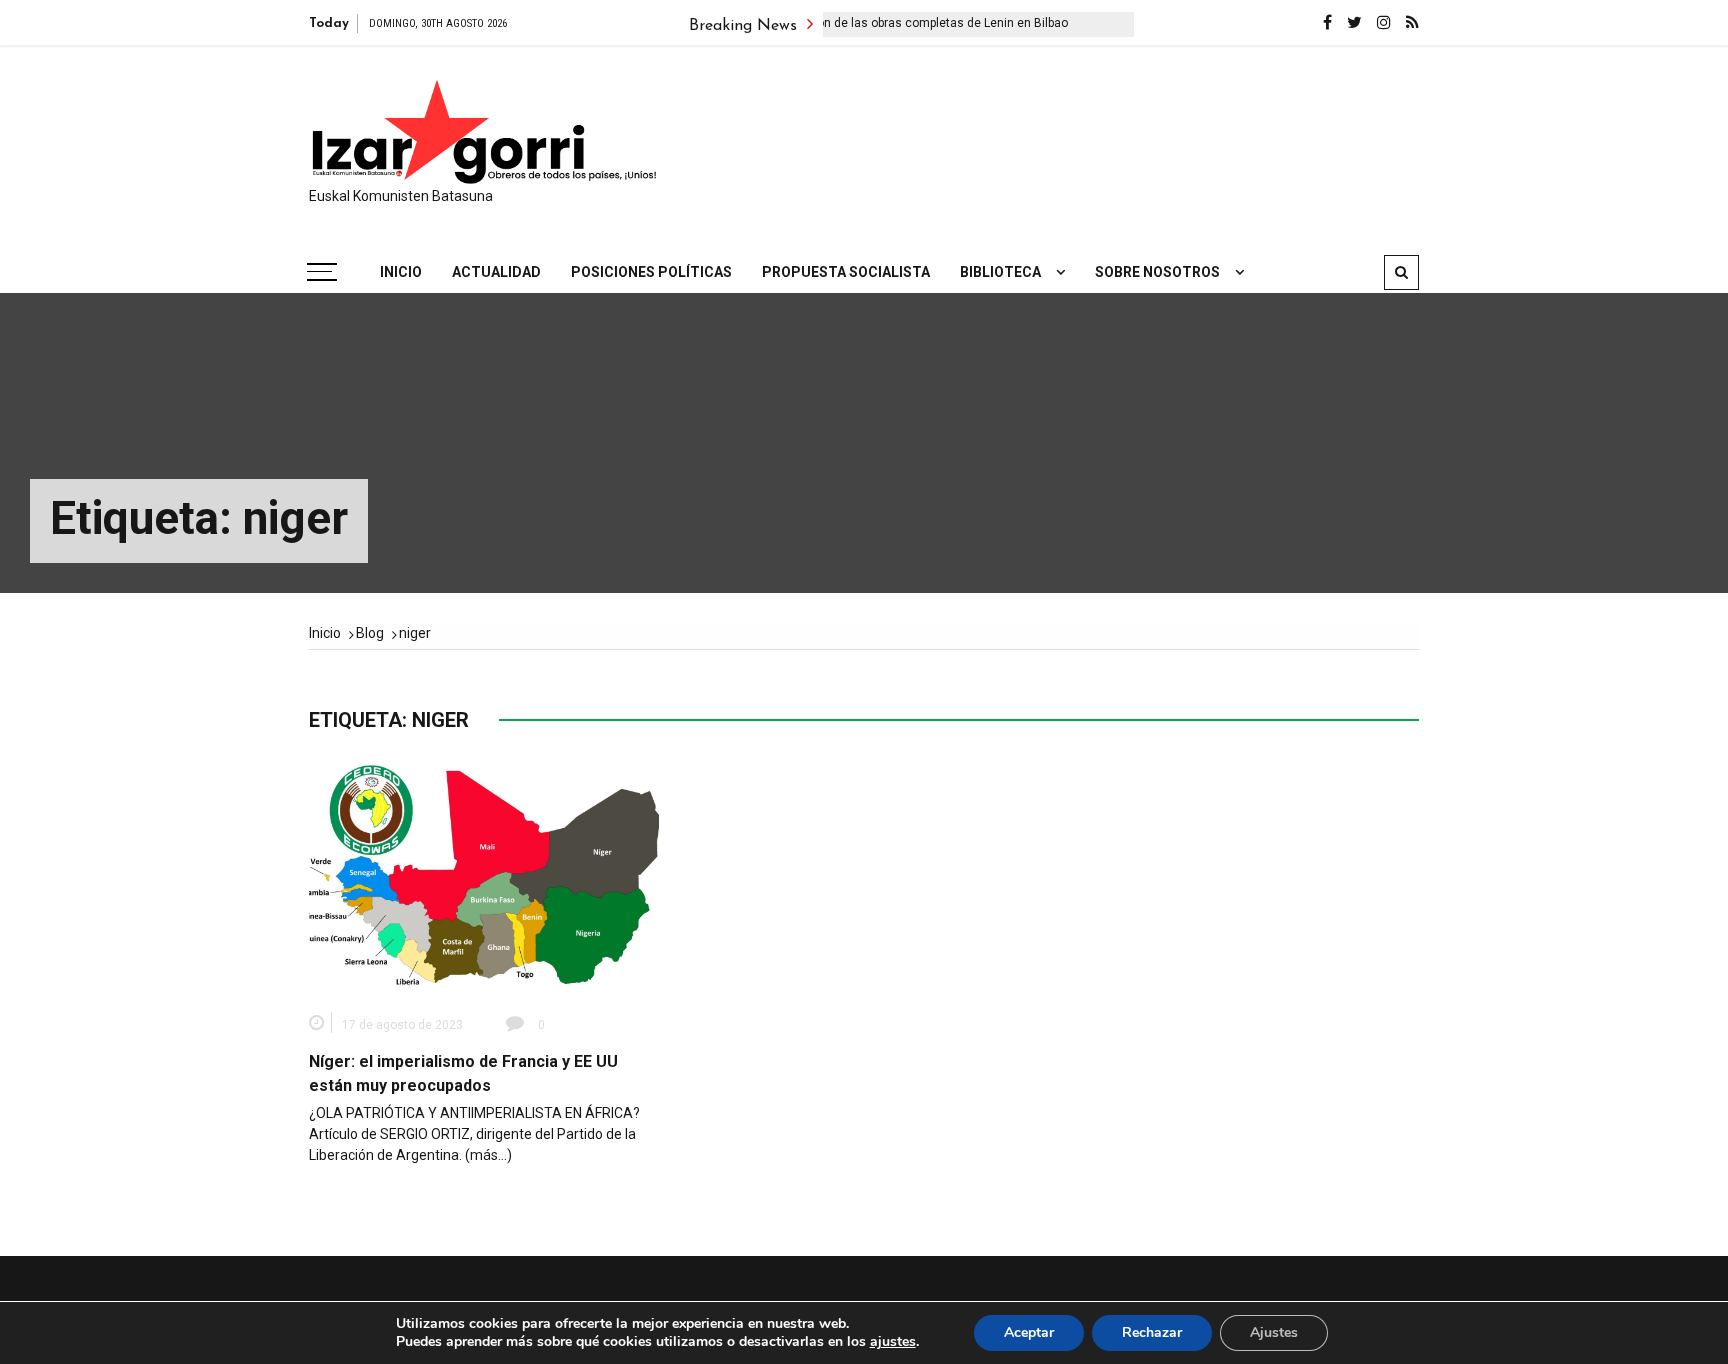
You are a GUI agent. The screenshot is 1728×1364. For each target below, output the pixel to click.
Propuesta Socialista (846, 272)
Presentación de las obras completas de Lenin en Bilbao (888, 23)
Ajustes (1274, 1332)
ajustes (893, 1342)
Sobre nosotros (1157, 272)
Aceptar (1029, 1332)
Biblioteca (1000, 272)
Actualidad (496, 272)
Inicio (401, 272)
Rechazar (1152, 1332)
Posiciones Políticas (651, 272)
